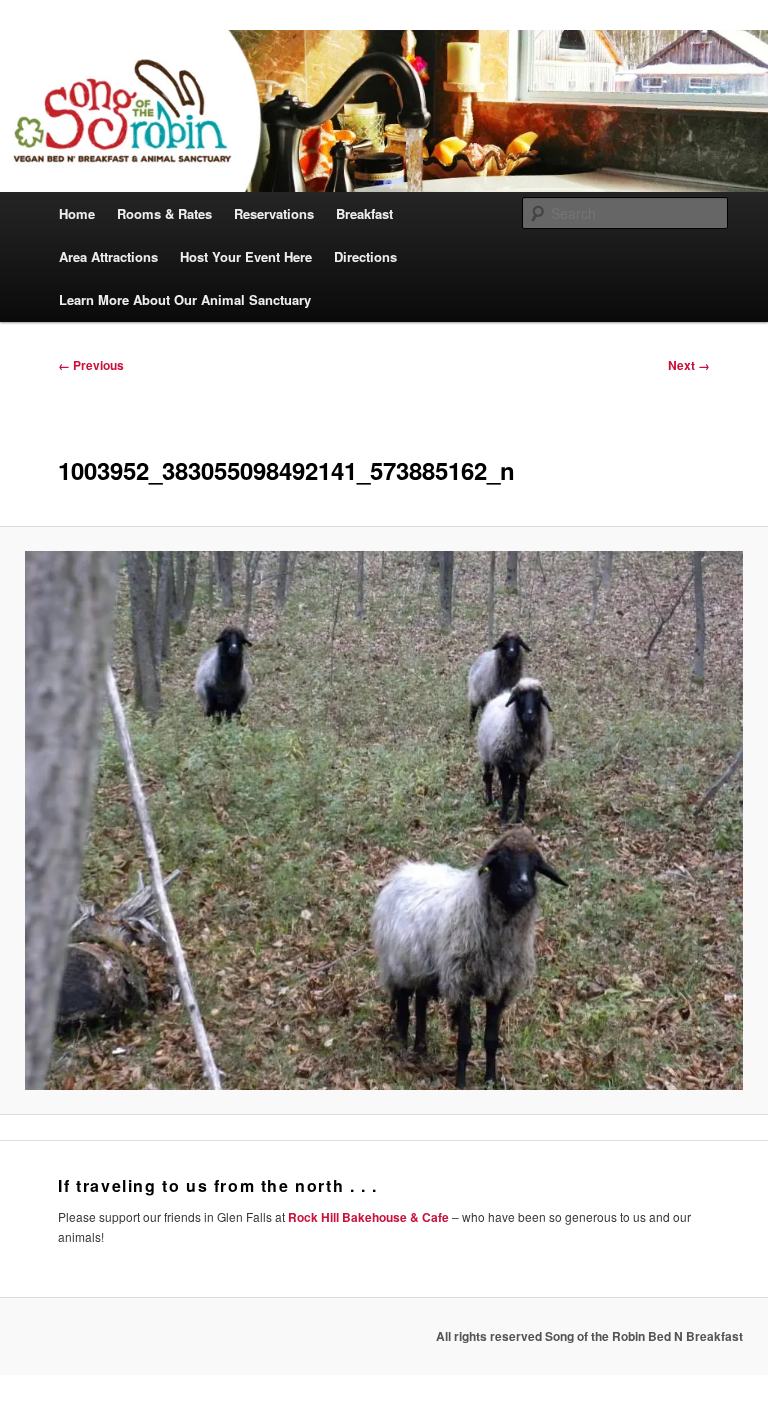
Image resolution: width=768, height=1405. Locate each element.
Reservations (274, 213)
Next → (689, 365)
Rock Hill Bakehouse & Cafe (368, 1217)
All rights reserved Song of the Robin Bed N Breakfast (589, 1336)
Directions (365, 256)
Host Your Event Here (246, 256)
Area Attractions (108, 256)
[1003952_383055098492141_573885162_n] (384, 820)
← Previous (91, 365)
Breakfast (364, 213)
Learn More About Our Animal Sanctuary (185, 299)
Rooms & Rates (164, 213)
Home (77, 213)
